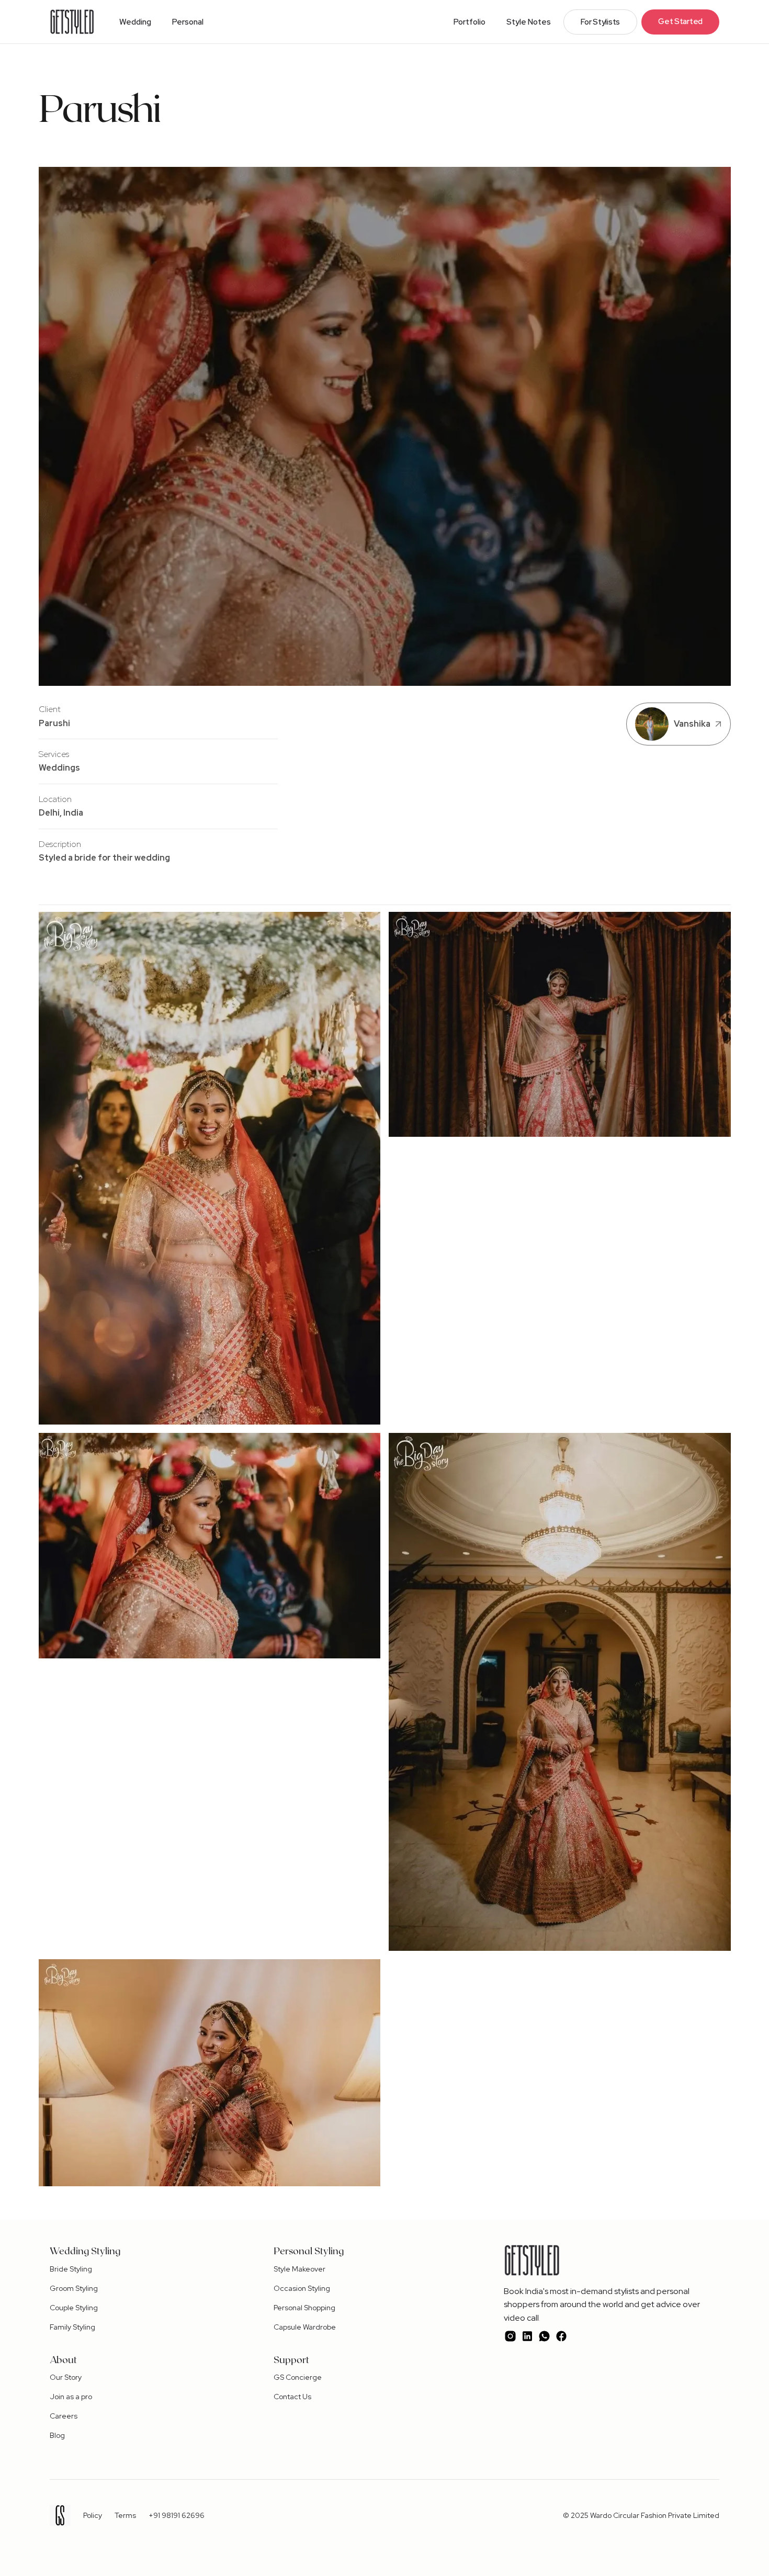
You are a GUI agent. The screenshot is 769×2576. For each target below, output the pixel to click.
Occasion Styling (302, 2288)
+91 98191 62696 (177, 2515)
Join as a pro (71, 2397)
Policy (93, 2515)
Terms (125, 2515)
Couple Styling (74, 2308)
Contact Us (292, 2397)
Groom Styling (74, 2288)
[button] (135, 22)
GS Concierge (298, 2377)
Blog (57, 2435)
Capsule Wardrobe (305, 2327)
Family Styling (72, 2327)
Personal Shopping (304, 2308)
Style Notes (529, 22)
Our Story (66, 2377)
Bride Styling (71, 2269)
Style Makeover (299, 2269)
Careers (64, 2416)
